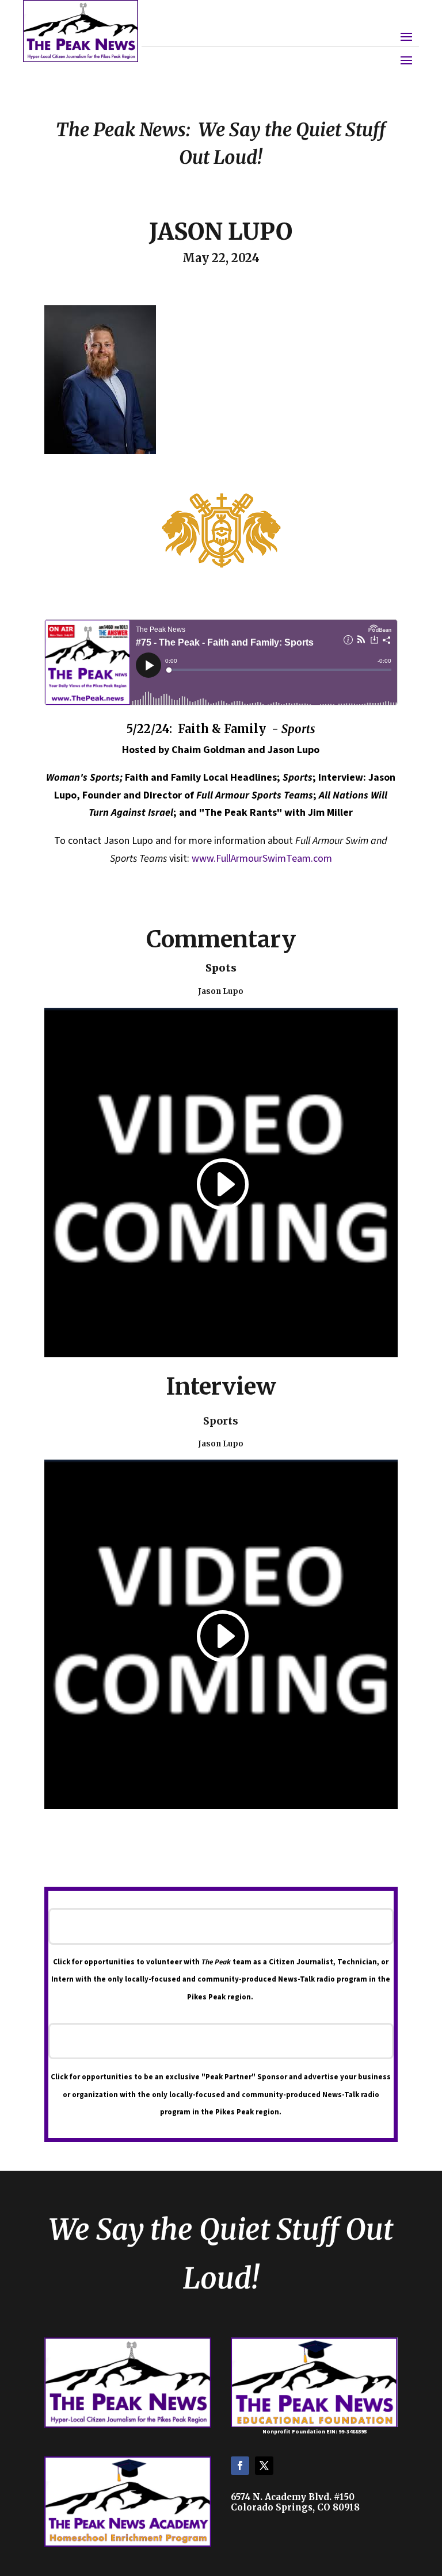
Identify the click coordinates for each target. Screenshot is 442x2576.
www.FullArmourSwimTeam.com (262, 859)
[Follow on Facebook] (240, 2466)
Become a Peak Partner (221, 2041)
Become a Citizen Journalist (221, 1926)
